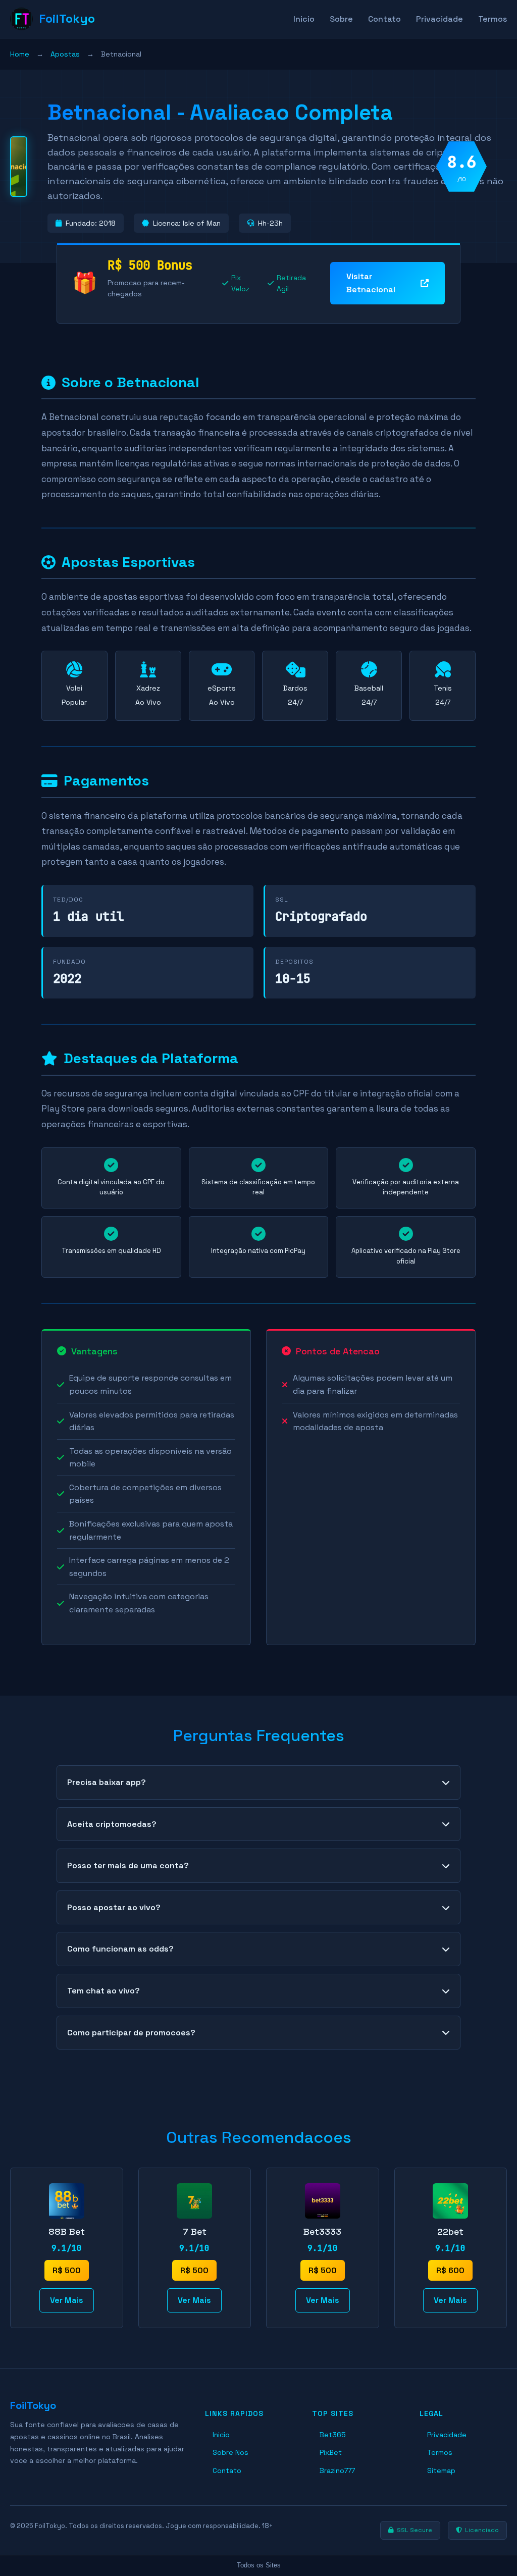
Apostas (65, 54)
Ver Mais (67, 2300)
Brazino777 (337, 2470)
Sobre (341, 19)
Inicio (304, 19)
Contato (384, 19)
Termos (493, 19)
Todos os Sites (259, 2565)
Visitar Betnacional (371, 283)
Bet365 (333, 2435)
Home (20, 54)
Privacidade (440, 19)
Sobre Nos (230, 2452)
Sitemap (441, 2470)
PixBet (331, 2452)
